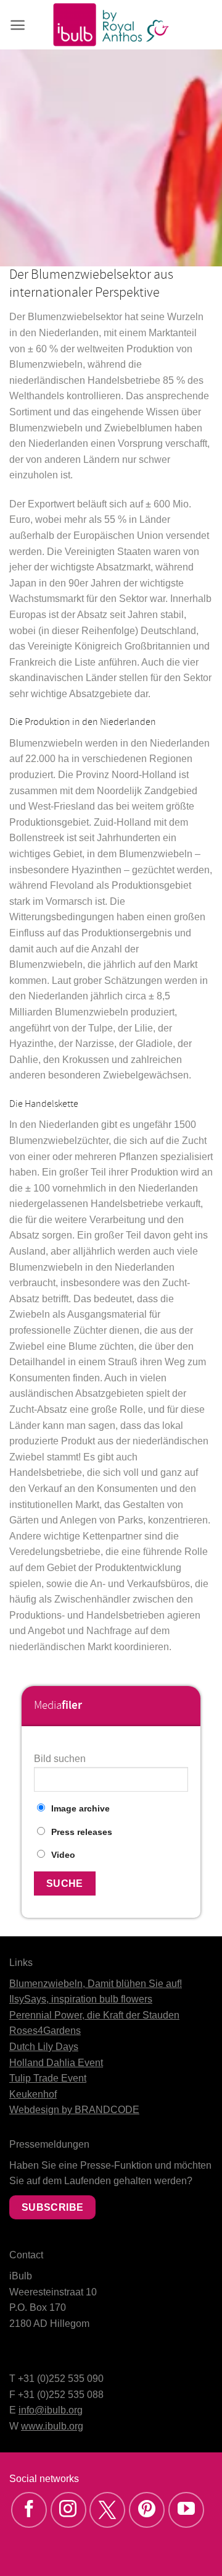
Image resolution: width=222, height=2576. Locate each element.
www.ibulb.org (52, 2426)
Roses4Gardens (45, 2031)
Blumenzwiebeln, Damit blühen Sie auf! (96, 1984)
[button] (18, 25)
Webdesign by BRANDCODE (74, 2110)
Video (63, 1855)
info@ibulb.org (51, 2410)
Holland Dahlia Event (56, 2063)
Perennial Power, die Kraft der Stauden (94, 2015)
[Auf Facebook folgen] (29, 2510)
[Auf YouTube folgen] (186, 2510)
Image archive (80, 1808)
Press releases (82, 1832)
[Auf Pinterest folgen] (147, 2510)
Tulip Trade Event (48, 2078)
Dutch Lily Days (44, 2047)
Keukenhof (33, 2094)
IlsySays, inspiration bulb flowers (81, 1999)
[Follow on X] (107, 2510)
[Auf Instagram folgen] (68, 2510)
